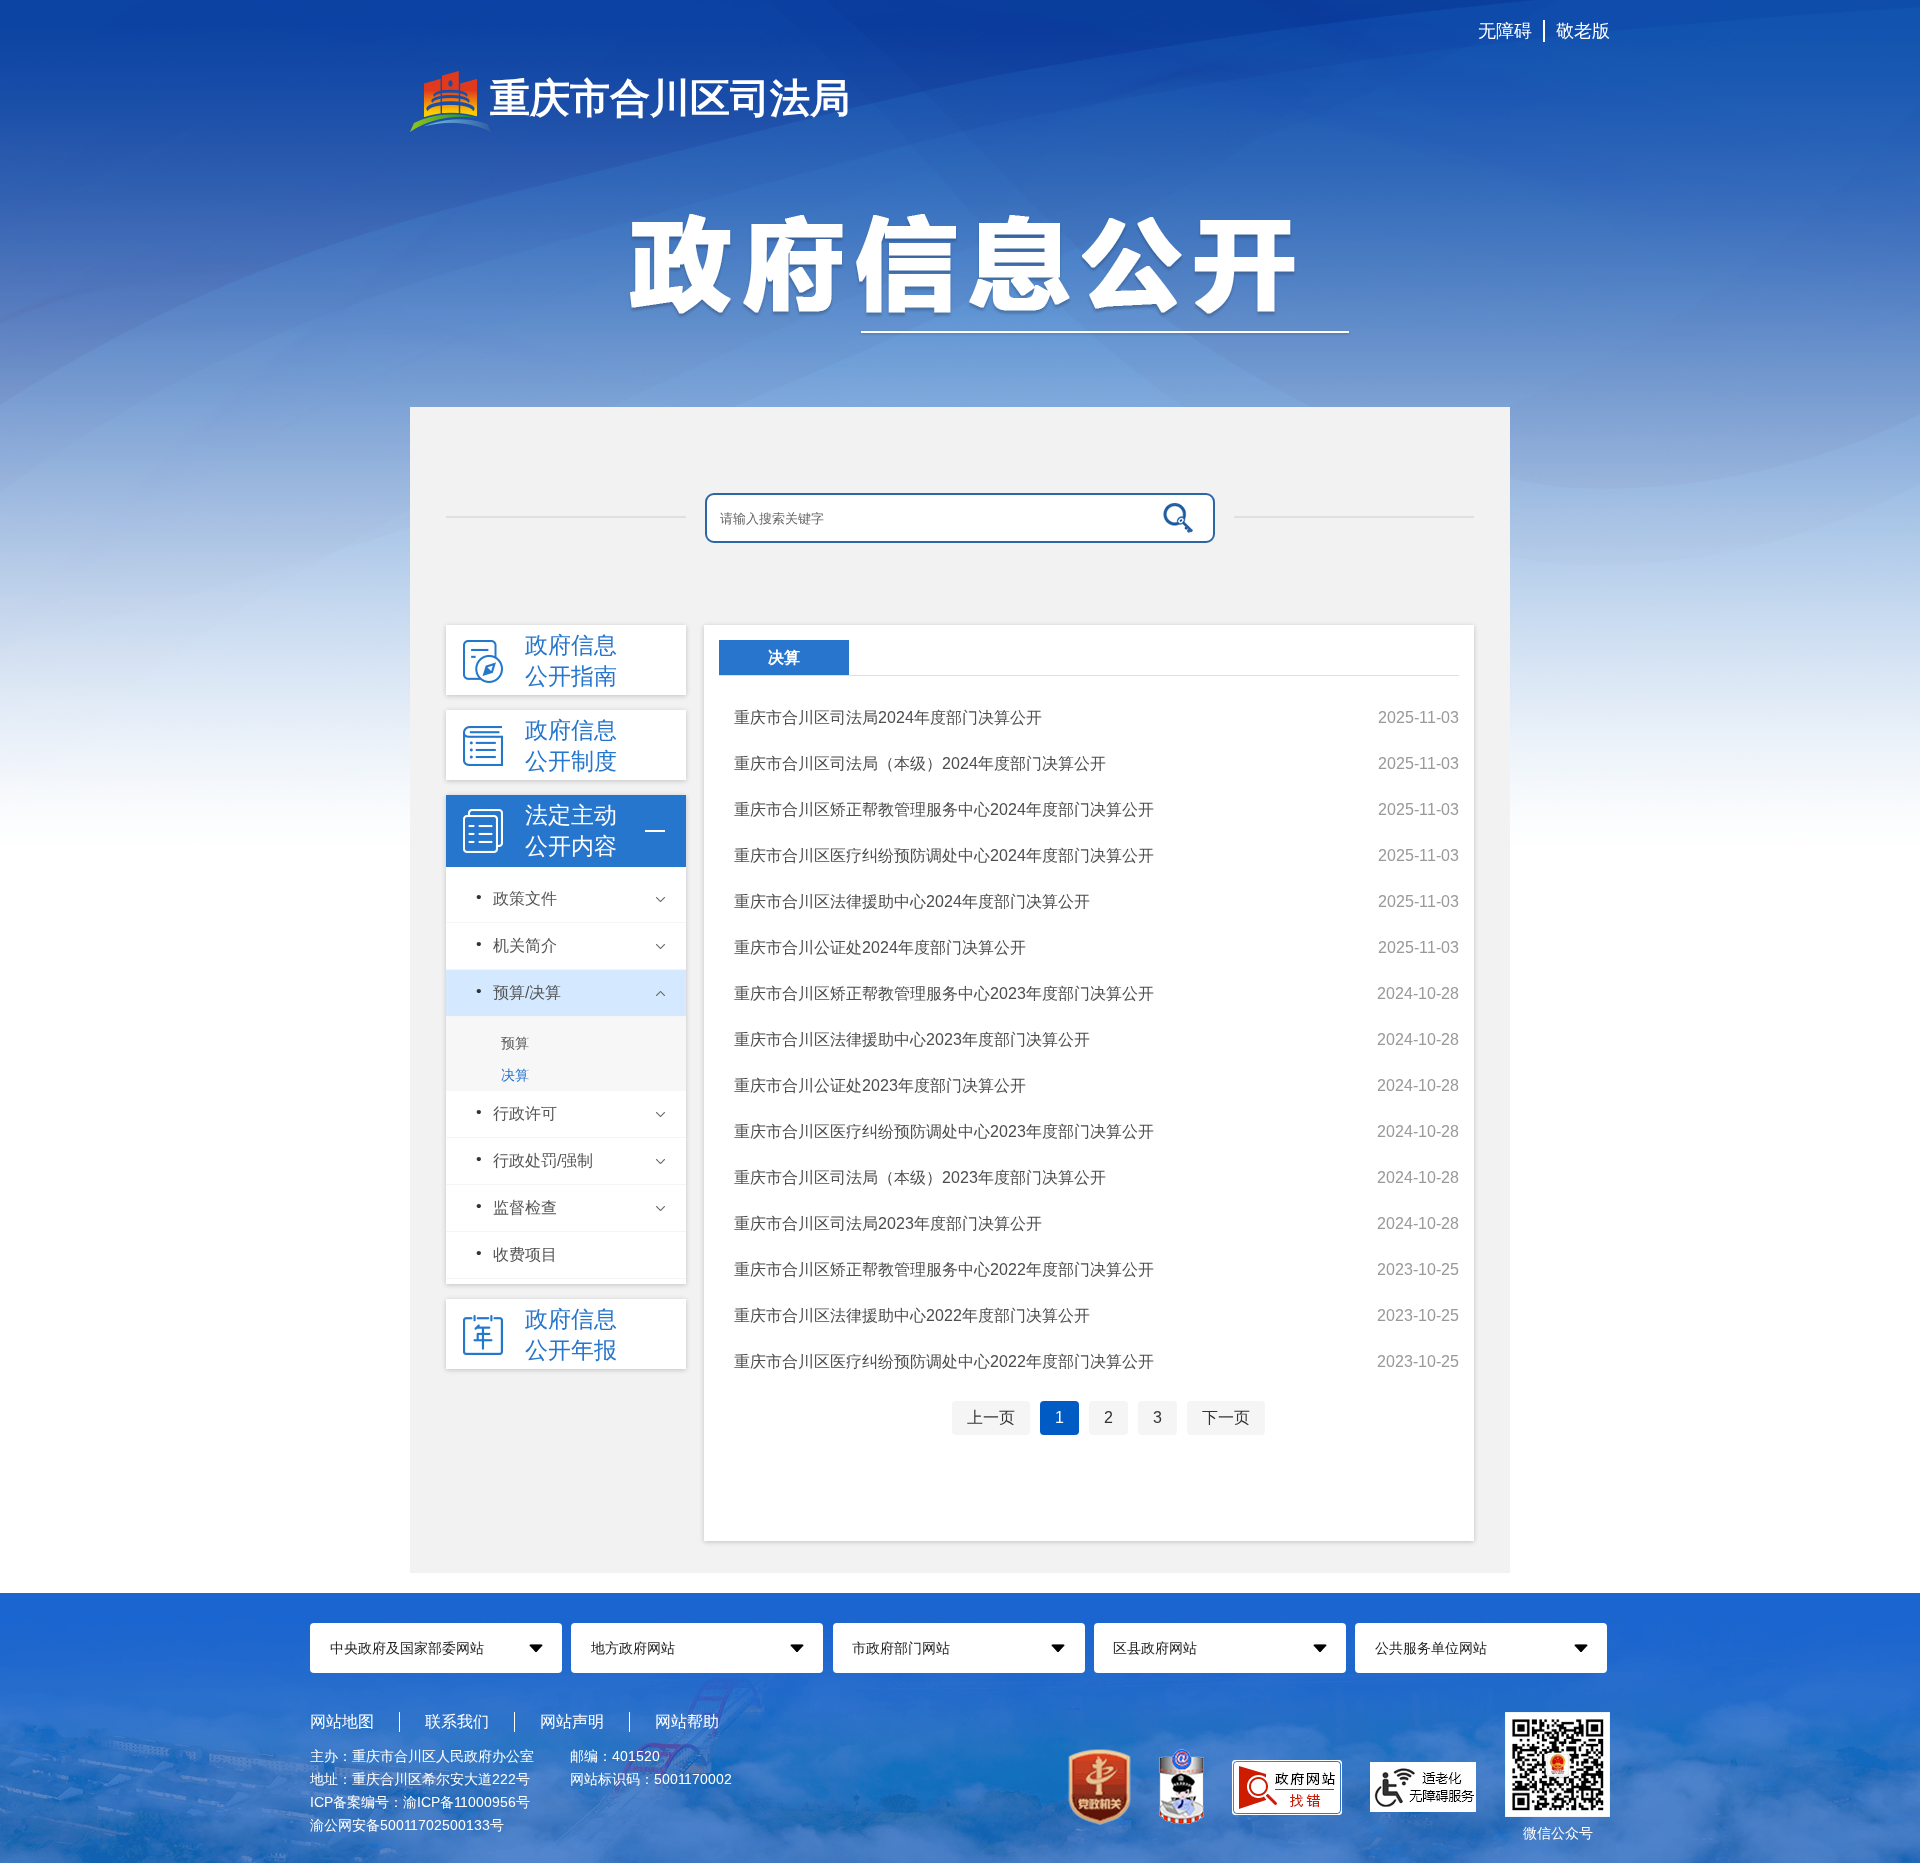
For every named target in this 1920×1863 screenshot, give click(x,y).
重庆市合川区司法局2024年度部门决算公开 (888, 717)
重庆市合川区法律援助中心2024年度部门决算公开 (912, 901)
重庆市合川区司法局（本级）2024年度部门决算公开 (920, 763)
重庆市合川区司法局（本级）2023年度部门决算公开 (920, 1177)
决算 (784, 657)
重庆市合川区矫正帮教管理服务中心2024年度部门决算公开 (944, 809)
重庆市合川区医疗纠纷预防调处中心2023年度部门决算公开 (944, 1131)
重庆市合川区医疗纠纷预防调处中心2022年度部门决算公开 (944, 1361)
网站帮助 (687, 1721)
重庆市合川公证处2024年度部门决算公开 (880, 947)
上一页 (991, 1417)
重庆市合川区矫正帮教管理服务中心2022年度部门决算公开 (944, 1269)
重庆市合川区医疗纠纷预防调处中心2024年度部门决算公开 (944, 855)
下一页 (1226, 1417)
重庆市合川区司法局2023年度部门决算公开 (888, 1223)
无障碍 (1505, 31)
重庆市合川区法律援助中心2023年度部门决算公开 (912, 1039)
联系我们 (457, 1721)
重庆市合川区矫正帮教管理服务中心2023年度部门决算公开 (944, 993)
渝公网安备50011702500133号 (407, 1825)
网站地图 (342, 1721)
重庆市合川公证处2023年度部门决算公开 (880, 1085)
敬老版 (1583, 31)
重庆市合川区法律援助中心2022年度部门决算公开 (912, 1315)
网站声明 (572, 1721)
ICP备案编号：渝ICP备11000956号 (420, 1802)
